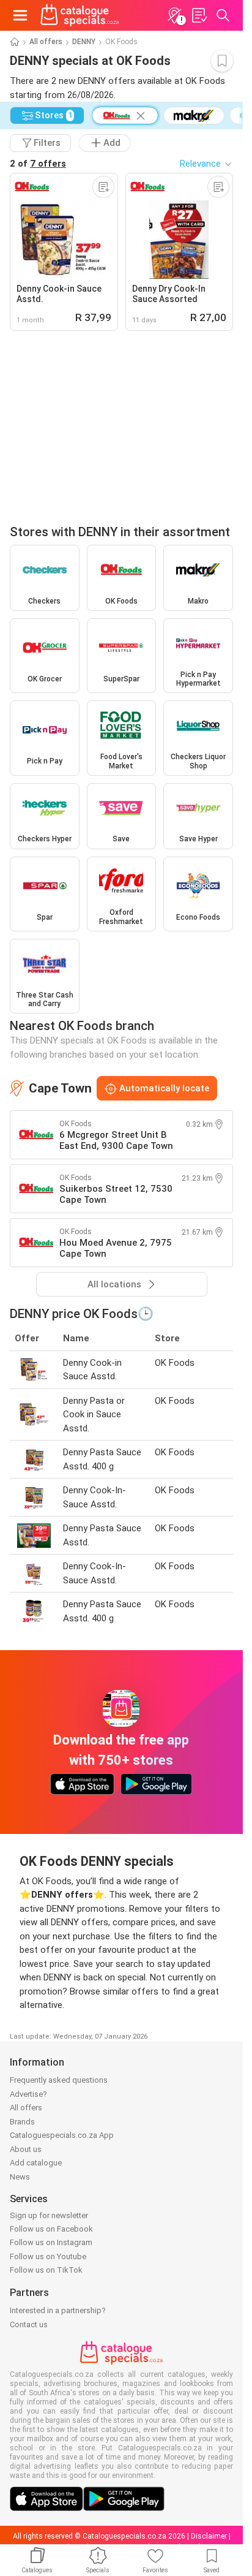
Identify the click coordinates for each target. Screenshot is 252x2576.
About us (26, 2149)
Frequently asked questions (59, 2080)
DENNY (84, 42)
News (20, 2177)
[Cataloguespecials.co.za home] (80, 15)
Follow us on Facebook (51, 2229)
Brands (22, 2122)
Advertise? (28, 2094)
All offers (46, 42)
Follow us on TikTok (46, 2270)
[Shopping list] (199, 15)
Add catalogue (36, 2163)
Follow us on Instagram (51, 2242)
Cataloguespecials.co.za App (62, 2135)
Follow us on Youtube (48, 2256)
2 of (38, 164)
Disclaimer (209, 2536)
